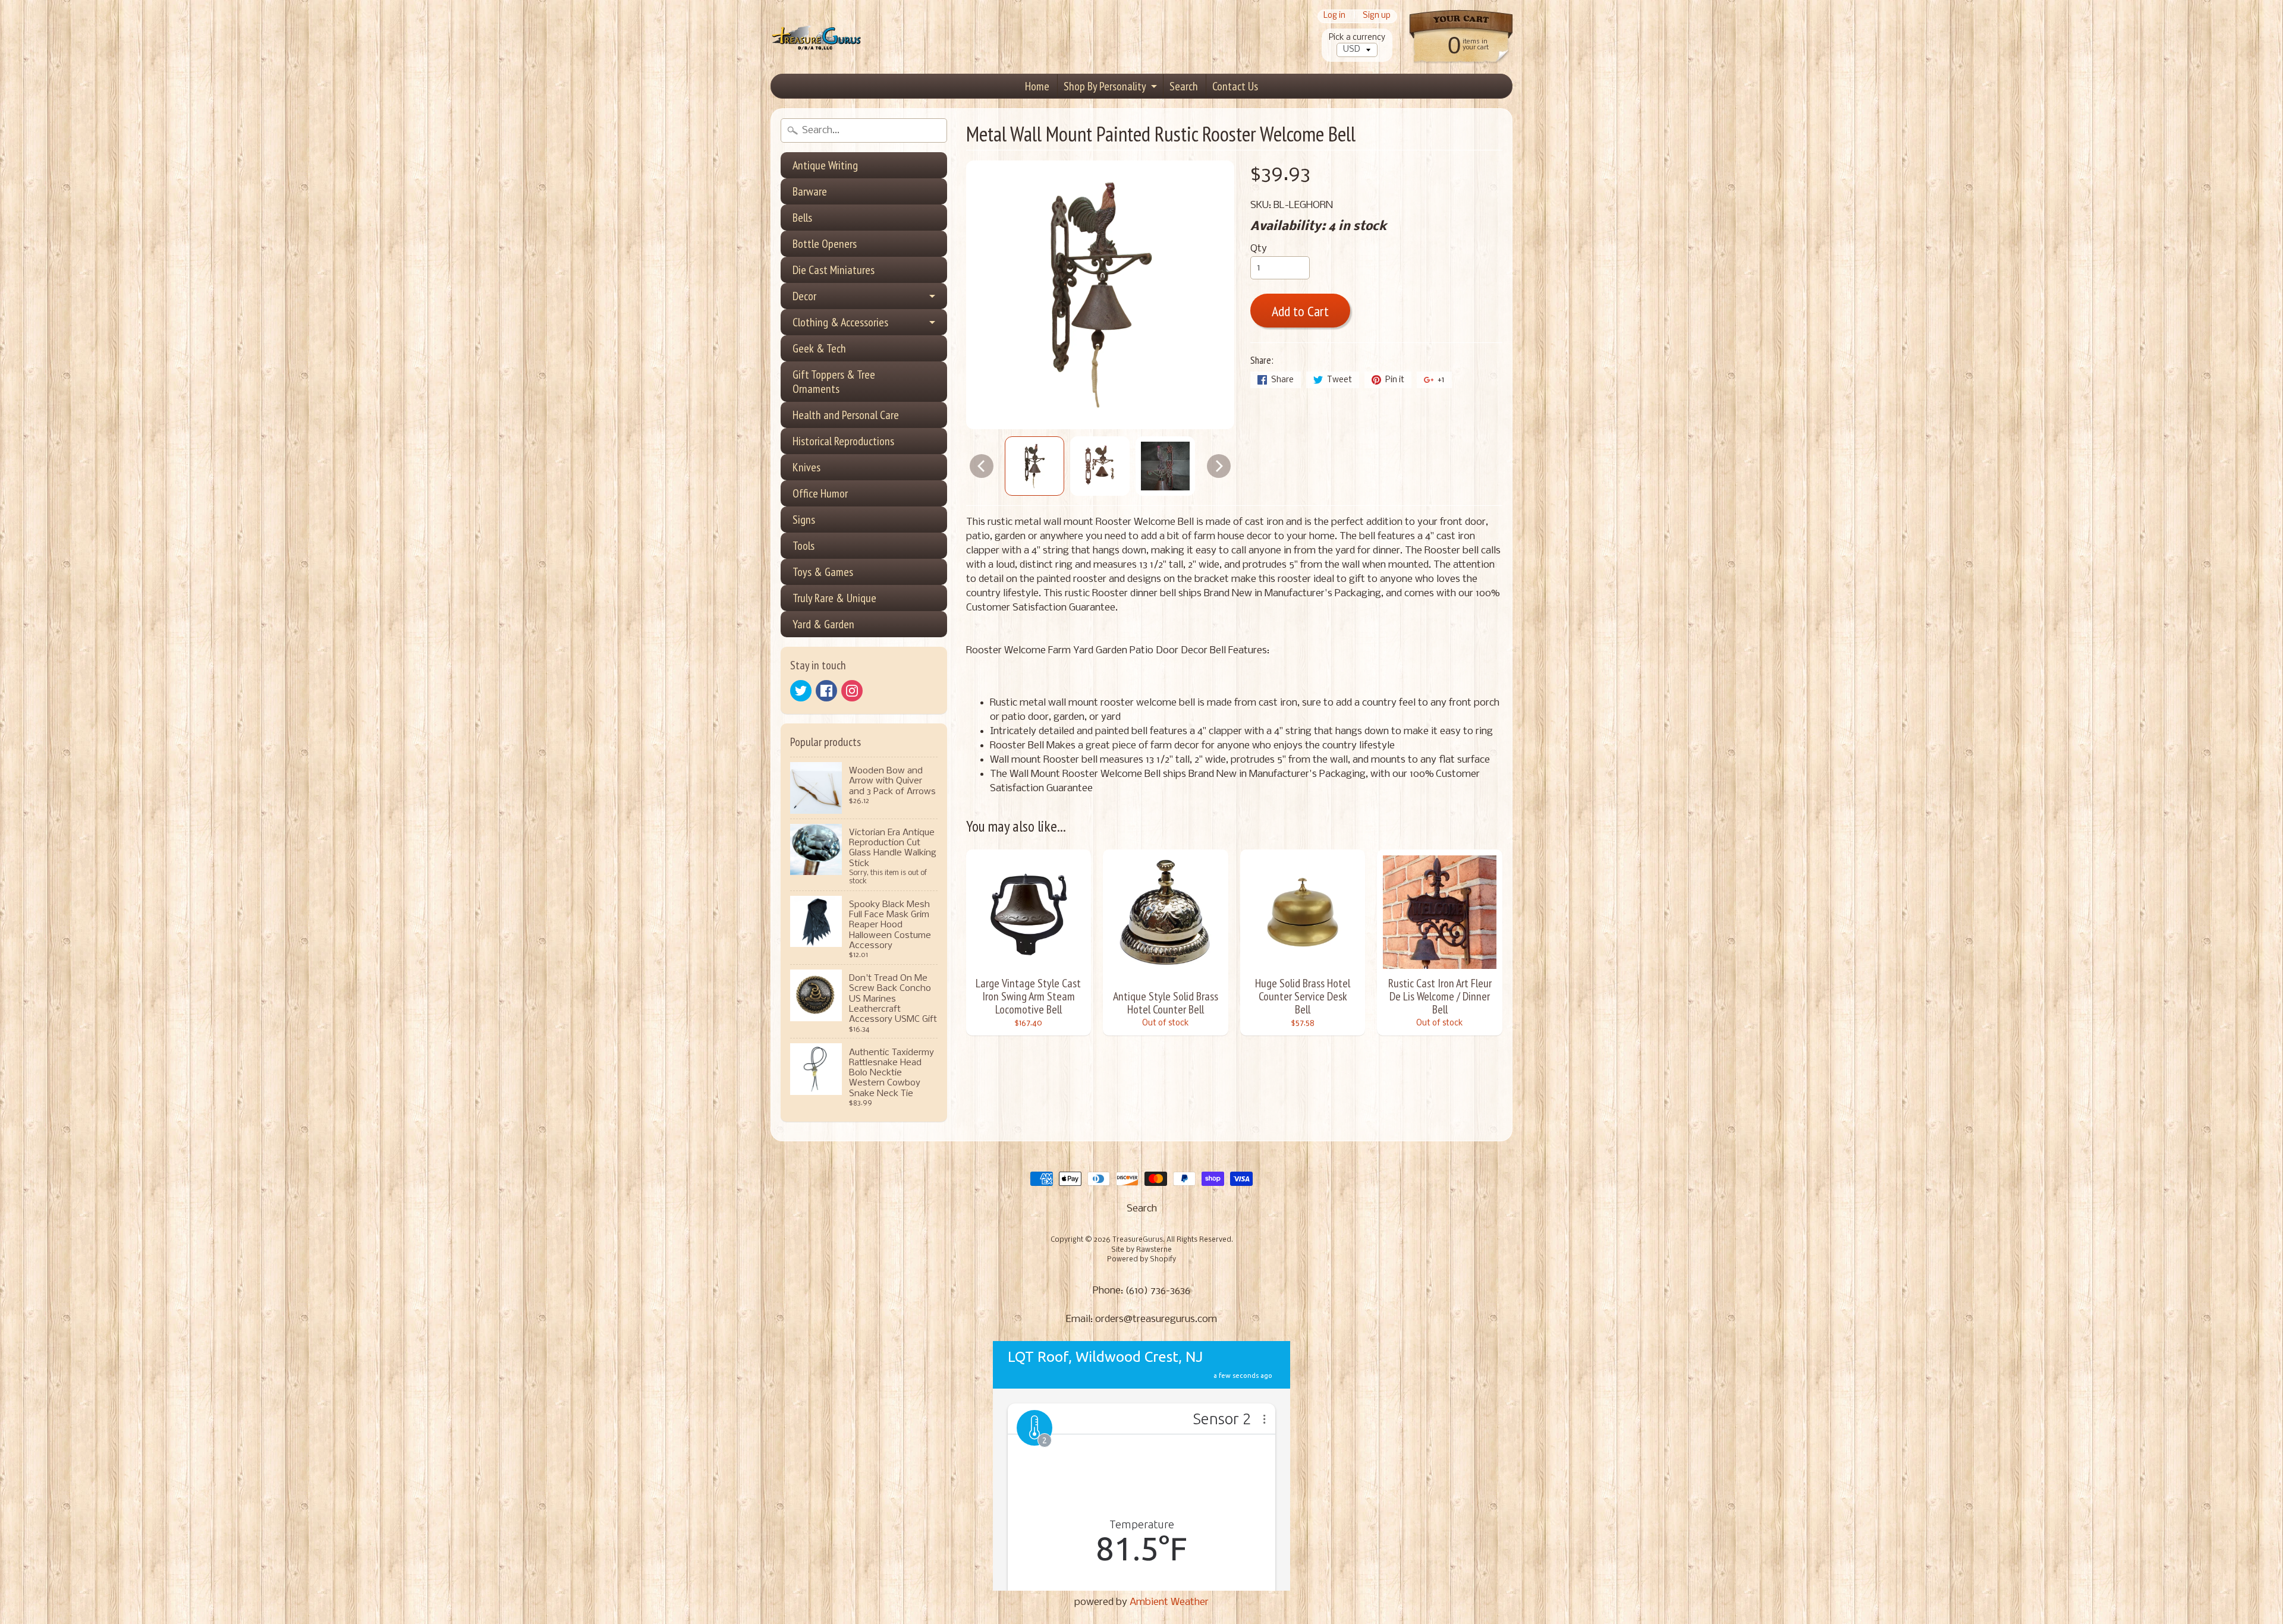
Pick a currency (1357, 38)
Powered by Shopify (1141, 1260)
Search (1184, 86)
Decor (804, 296)
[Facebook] (826, 691)
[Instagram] (852, 691)
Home (1037, 86)
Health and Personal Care (846, 415)
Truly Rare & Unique (834, 598)
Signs (804, 520)
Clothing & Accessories (840, 322)
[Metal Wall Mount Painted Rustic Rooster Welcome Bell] (1034, 466)
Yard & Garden (823, 624)
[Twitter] (801, 691)
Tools (804, 546)
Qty (1259, 249)
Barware (810, 191)
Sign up (1377, 16)
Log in (1334, 16)
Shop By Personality (1105, 86)
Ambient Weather (1169, 1602)
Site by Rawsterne (1141, 1250)
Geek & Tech (819, 348)
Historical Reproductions (843, 441)
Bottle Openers (825, 244)
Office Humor (820, 493)
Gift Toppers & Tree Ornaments (834, 382)
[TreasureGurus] (817, 37)
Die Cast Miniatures (834, 270)
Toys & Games (823, 572)
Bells (802, 218)
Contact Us (1235, 86)
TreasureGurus (1138, 1240)
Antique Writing (825, 165)
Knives (806, 467)
